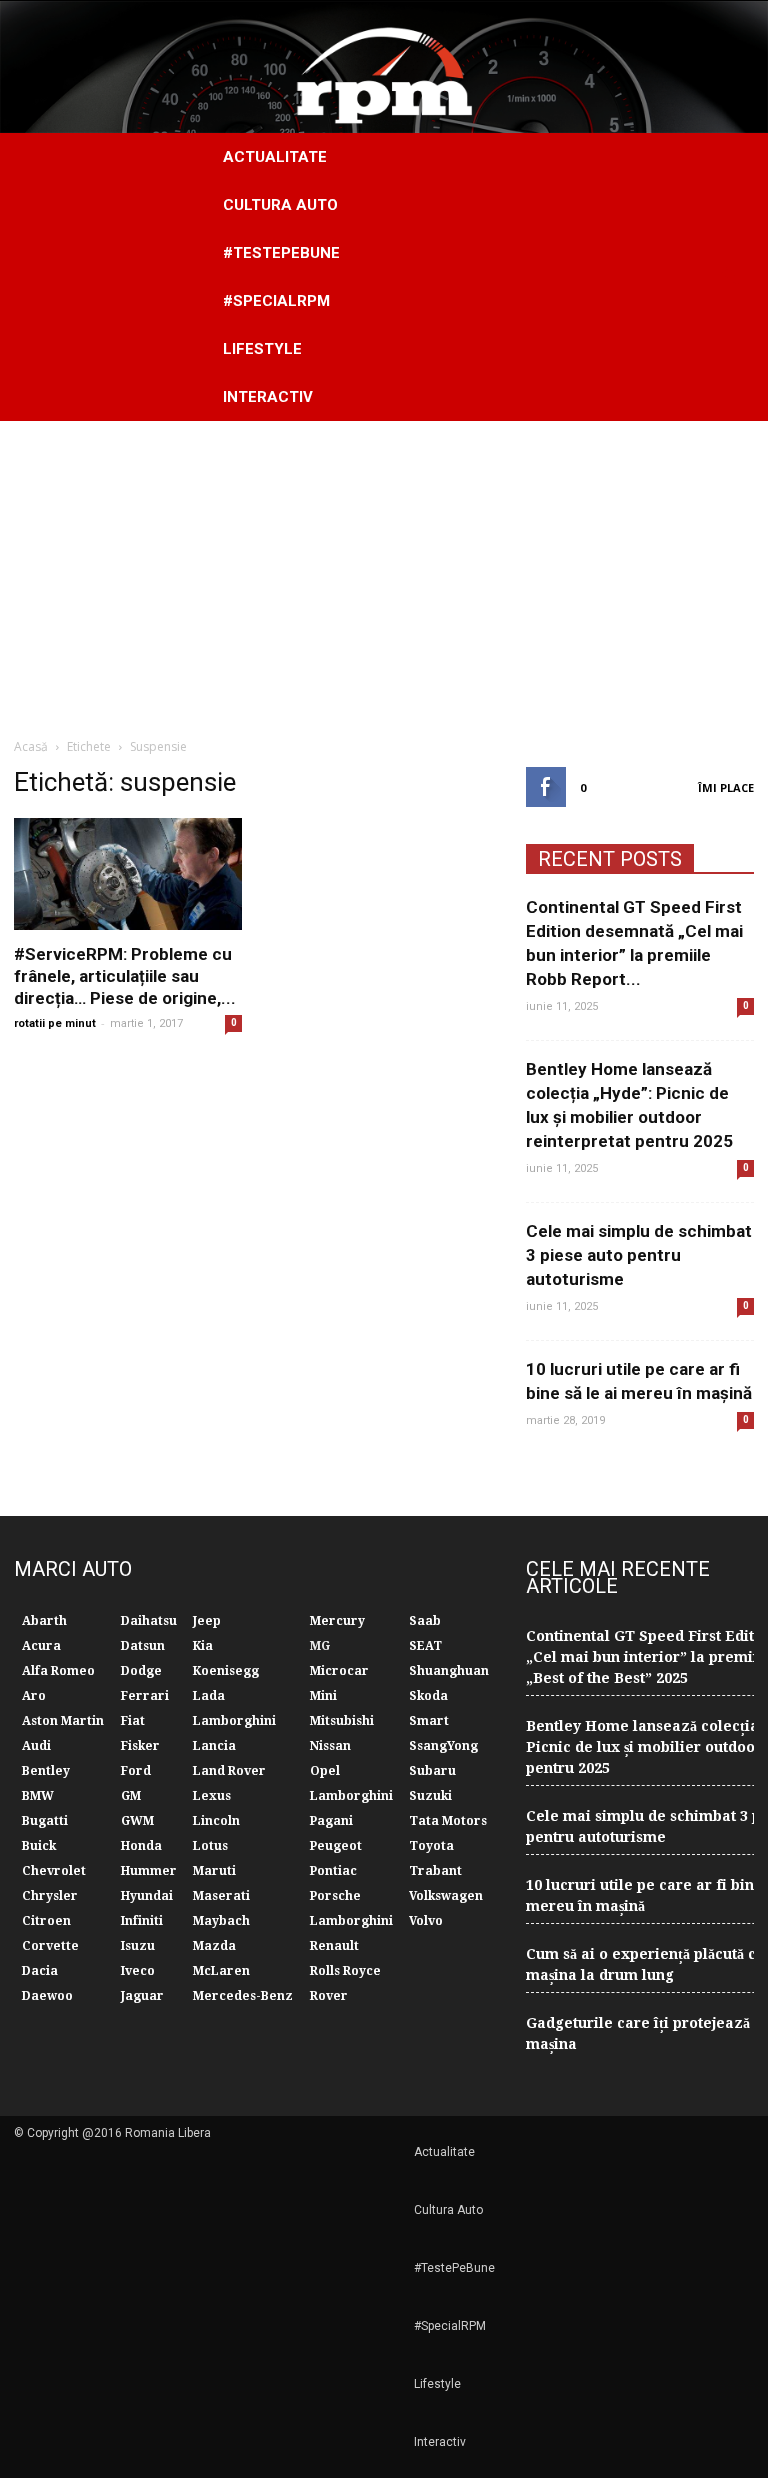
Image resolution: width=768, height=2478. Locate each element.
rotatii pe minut (55, 1023)
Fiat (133, 1721)
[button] (730, 277)
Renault (334, 1946)
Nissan (330, 1746)
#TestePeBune (281, 253)
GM (131, 1796)
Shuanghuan (449, 1671)
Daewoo (47, 1996)
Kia (203, 1646)
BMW (38, 1796)
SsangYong (443, 1746)
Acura (41, 1646)
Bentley (46, 1771)
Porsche (335, 1896)
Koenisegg (226, 1671)
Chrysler (50, 1896)
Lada (209, 1696)
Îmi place (726, 787)
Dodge (141, 1671)
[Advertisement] (384, 571)
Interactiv (268, 397)
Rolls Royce (345, 1971)
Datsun (143, 1646)
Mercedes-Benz (243, 1996)
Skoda (428, 1696)
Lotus (210, 1846)
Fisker (140, 1746)
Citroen (46, 1921)
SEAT (425, 1646)
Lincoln (216, 1821)
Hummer (149, 1871)
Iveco (138, 1971)
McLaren (221, 1971)
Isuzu (138, 1946)
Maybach (221, 1921)
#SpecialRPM (276, 301)
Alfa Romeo (58, 1671)
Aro (34, 1696)
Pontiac (333, 1871)
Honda (141, 1846)
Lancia (214, 1746)
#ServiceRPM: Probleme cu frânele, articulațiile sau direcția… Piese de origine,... (125, 976)
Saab (425, 1621)
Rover (329, 1996)
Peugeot (336, 1846)
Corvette (50, 1946)
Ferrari (145, 1696)
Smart (429, 1721)
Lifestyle (262, 349)
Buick (39, 1846)
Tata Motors (448, 1821)
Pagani (331, 1821)
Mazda (214, 1946)
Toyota (431, 1846)
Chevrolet (54, 1871)
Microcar (339, 1671)
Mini (323, 1696)
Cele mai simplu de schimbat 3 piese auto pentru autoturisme (639, 1255)
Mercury (337, 1621)
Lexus (212, 1796)
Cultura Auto (280, 205)
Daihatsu (149, 1621)
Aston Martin (63, 1721)
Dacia (40, 1971)
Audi (36, 1746)
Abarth (44, 1621)
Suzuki (430, 1796)
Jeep (207, 1621)
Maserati (221, 1896)
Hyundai (147, 1896)
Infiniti (142, 1921)
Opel (325, 1771)
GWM (137, 1821)
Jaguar (142, 1996)
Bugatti (45, 1821)
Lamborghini (234, 1721)
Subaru (432, 1771)
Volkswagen (446, 1896)
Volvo (426, 1921)
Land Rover (229, 1771)
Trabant (435, 1871)
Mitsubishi (342, 1721)
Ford (136, 1771)
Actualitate (275, 157)
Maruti (214, 1871)
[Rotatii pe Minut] (384, 67)
